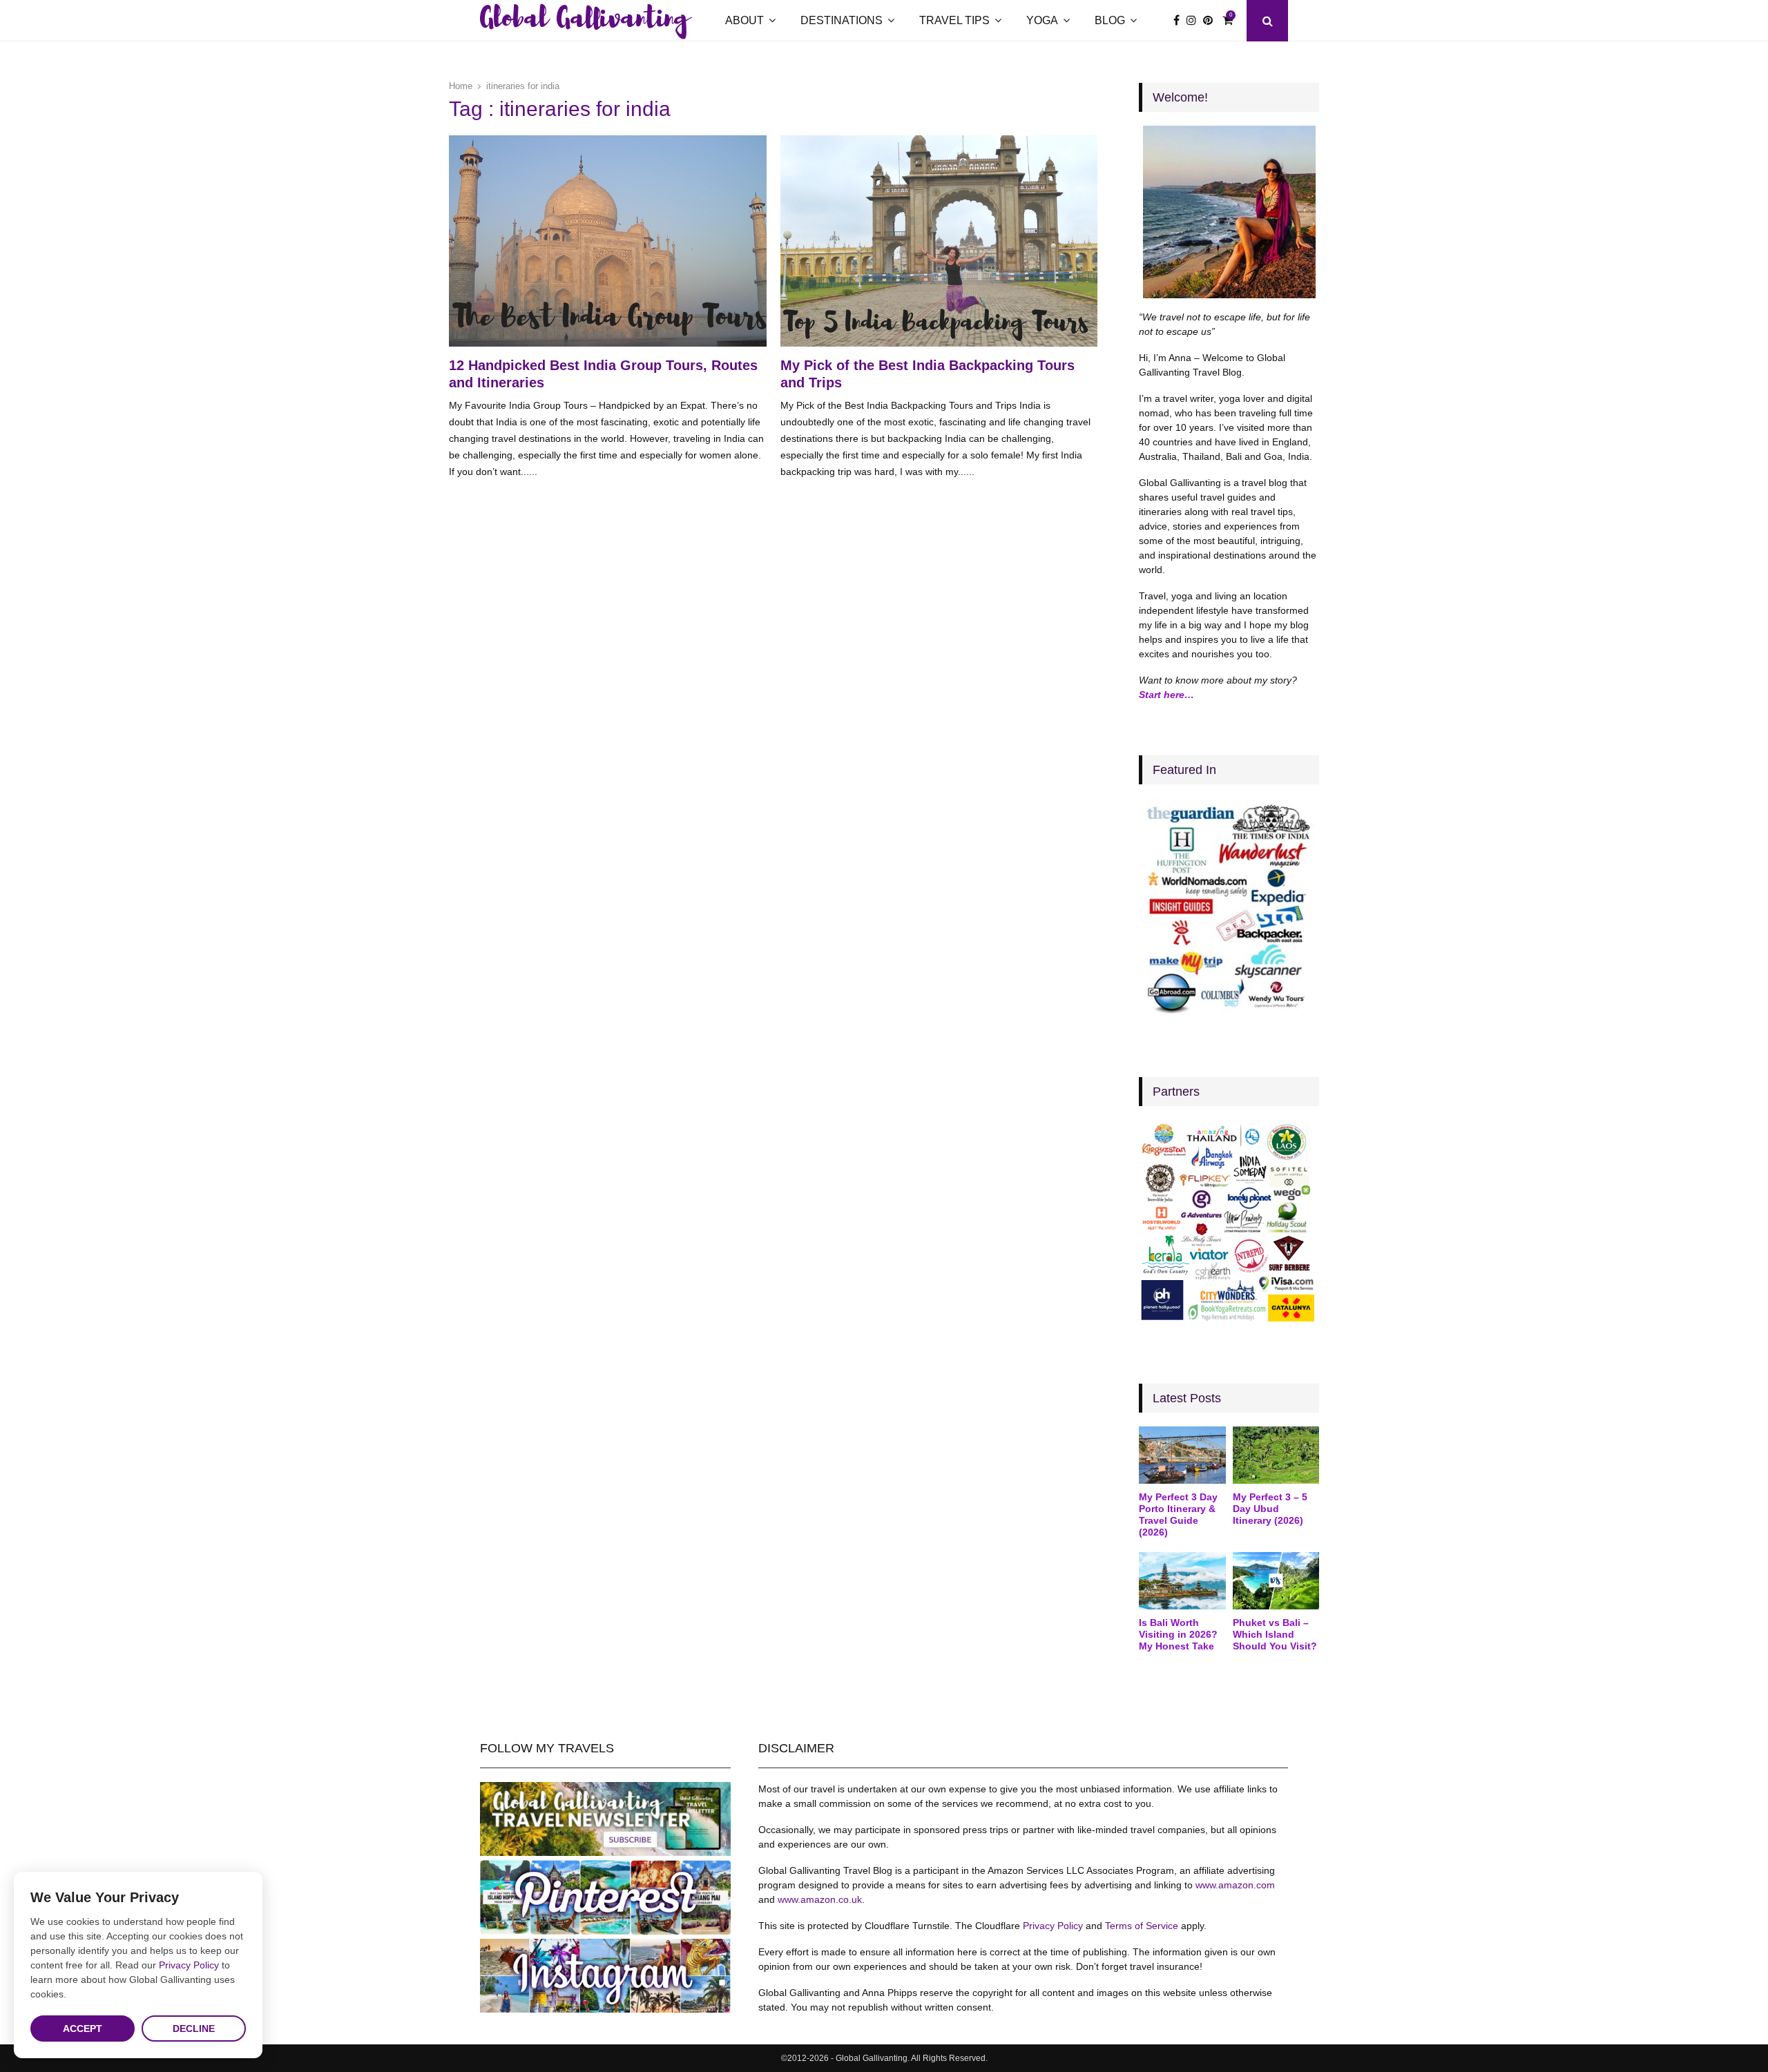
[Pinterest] (1211, 21)
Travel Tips (954, 20)
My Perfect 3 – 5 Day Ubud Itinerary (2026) (1270, 1509)
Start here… (1166, 695)
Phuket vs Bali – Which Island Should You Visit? (1275, 1634)
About (744, 20)
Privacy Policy (1053, 1926)
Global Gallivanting (584, 21)
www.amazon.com (1235, 1885)
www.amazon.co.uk (820, 1899)
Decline (194, 2029)
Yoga (1042, 20)
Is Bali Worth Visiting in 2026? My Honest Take (1178, 1634)
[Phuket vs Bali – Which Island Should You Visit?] (1276, 1581)
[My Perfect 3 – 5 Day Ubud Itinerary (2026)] (1276, 1455)
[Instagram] (1195, 21)
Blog (1110, 20)
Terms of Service (1142, 1926)
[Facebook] (1180, 21)
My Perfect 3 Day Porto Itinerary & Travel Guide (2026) (1178, 1514)
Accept (83, 2029)
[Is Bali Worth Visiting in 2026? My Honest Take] (1182, 1581)
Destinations (842, 20)
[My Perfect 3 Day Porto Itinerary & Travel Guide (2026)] (1182, 1455)
